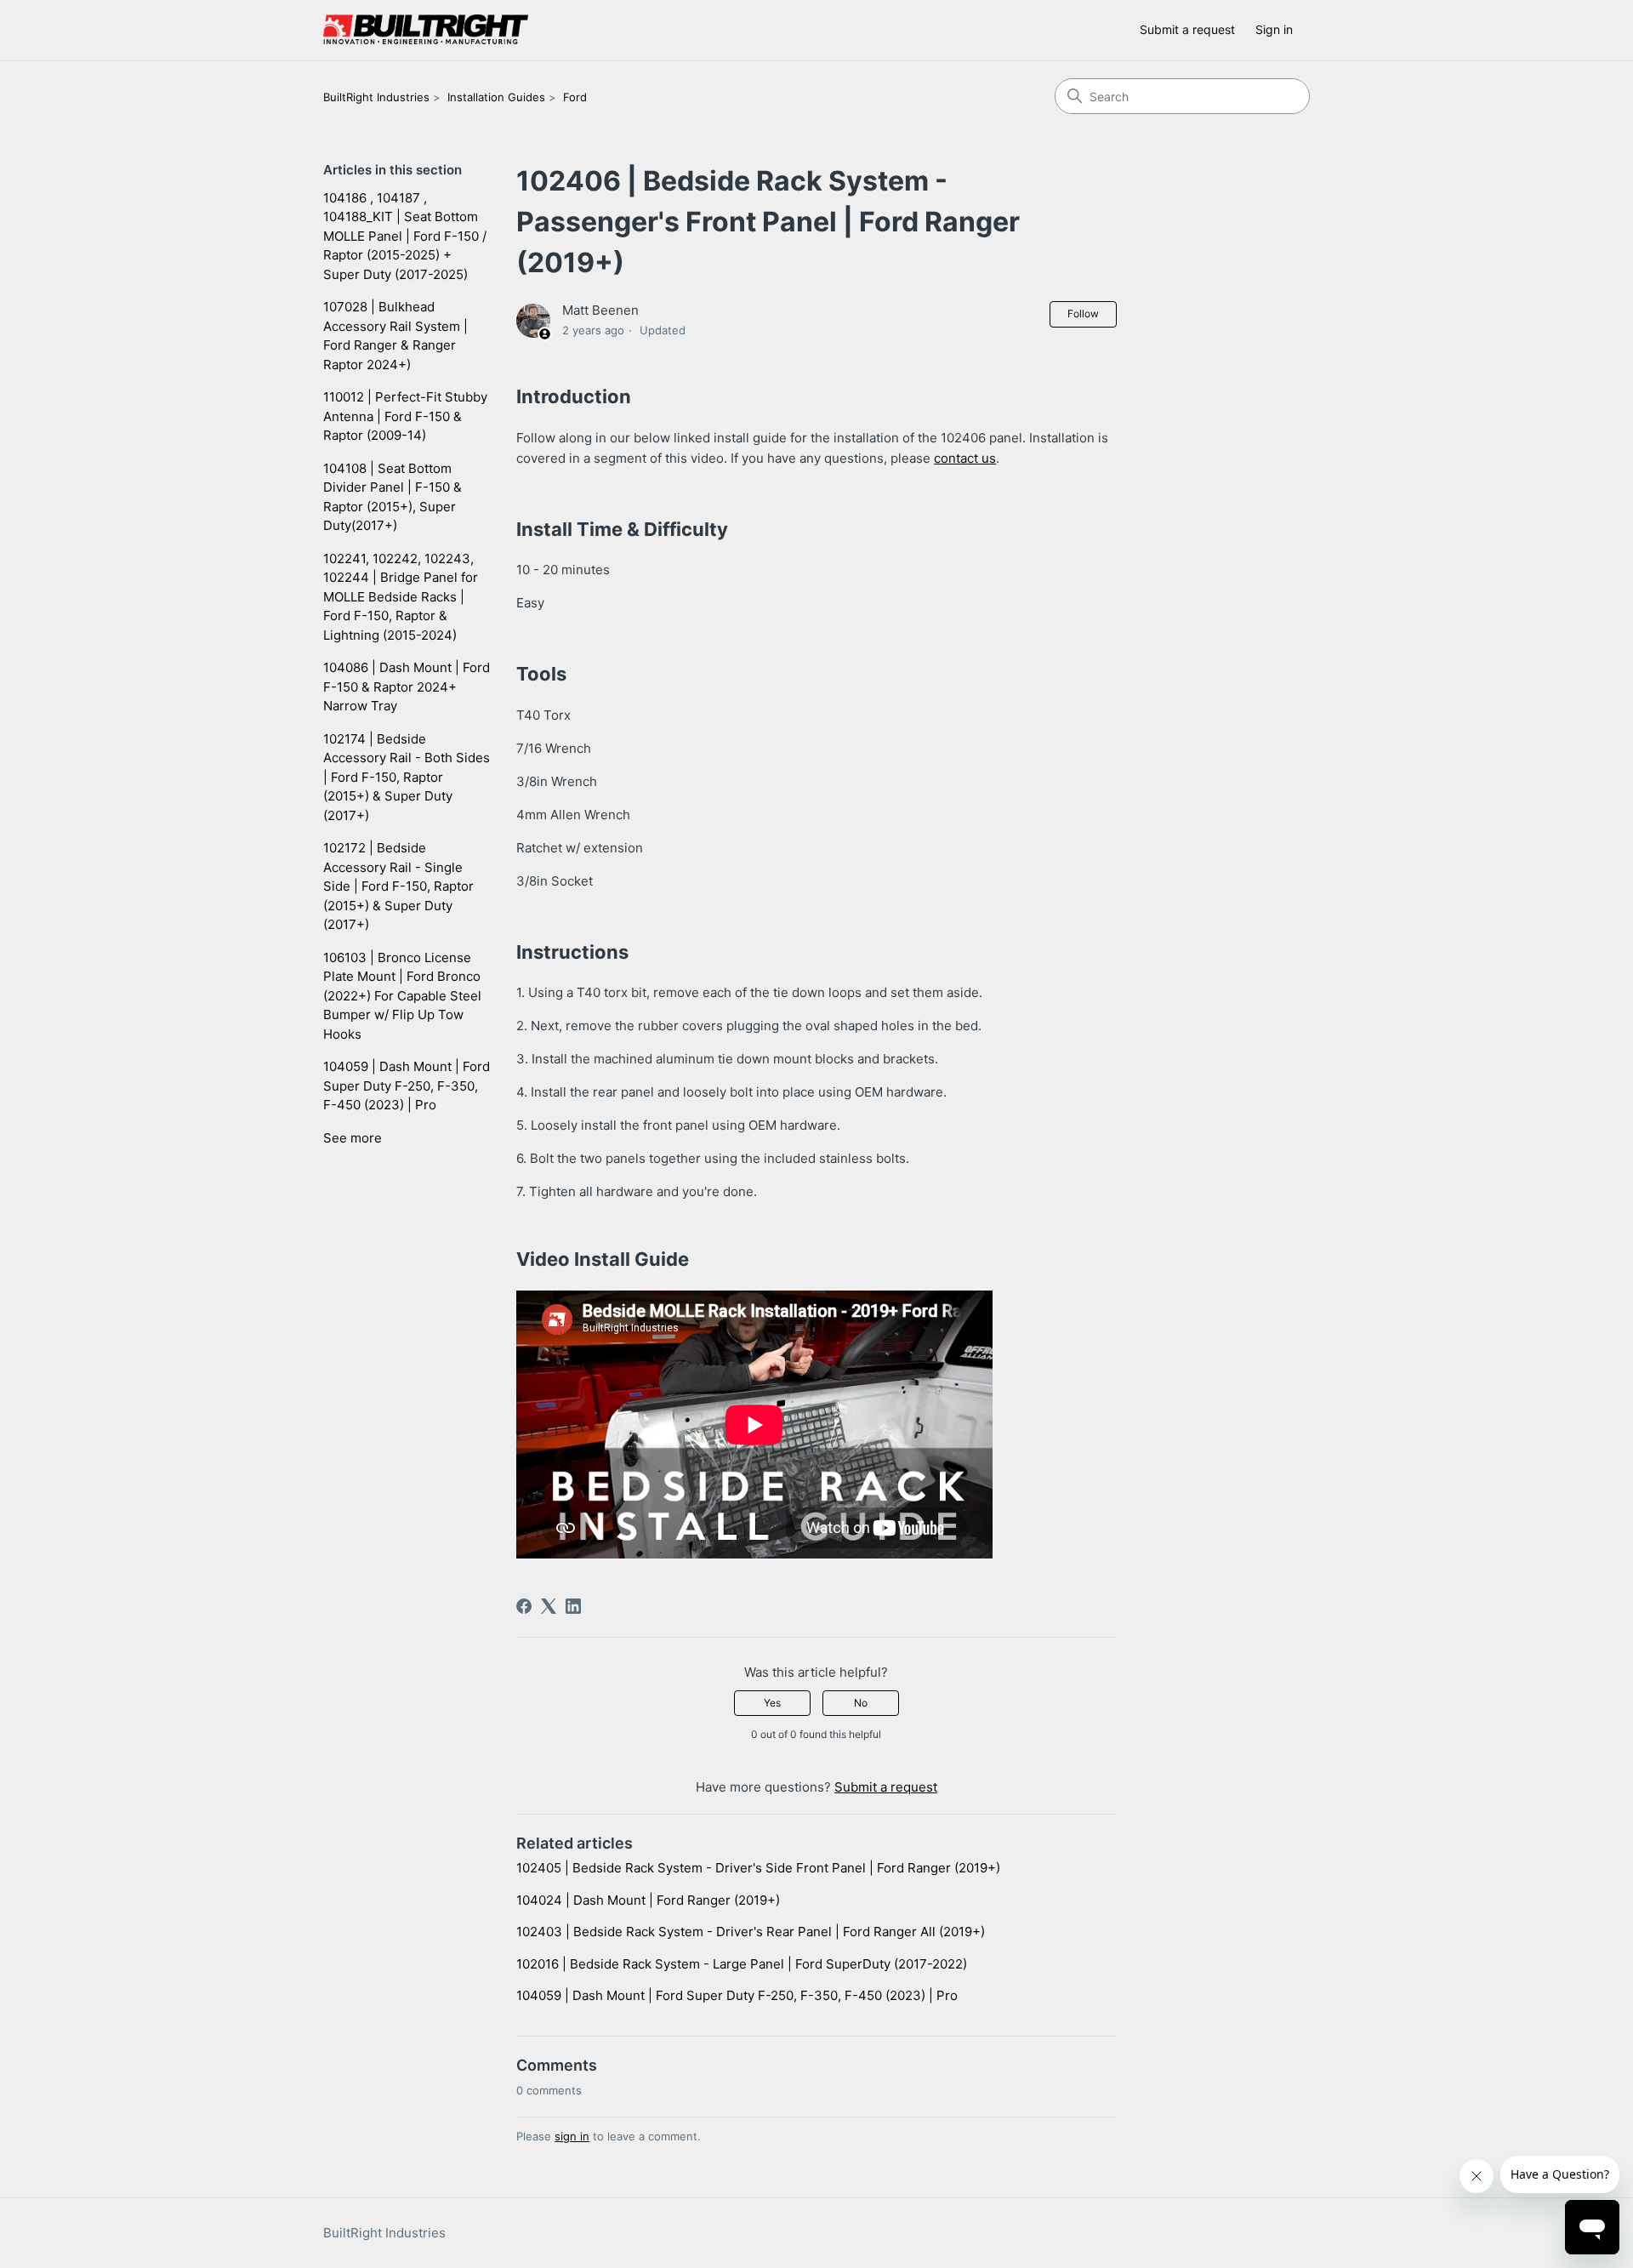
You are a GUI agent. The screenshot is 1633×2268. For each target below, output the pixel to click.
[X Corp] (549, 1606)
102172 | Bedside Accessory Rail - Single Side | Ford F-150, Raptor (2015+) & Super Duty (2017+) (398, 886)
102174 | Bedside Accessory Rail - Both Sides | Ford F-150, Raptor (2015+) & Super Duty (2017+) (407, 777)
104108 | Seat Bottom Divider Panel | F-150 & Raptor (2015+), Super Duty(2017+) (393, 497)
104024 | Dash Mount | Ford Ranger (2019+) (648, 1900)
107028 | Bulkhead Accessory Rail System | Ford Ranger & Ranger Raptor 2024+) (395, 336)
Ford (575, 97)
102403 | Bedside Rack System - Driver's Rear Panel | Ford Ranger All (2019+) (751, 1932)
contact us (965, 458)
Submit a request (1187, 29)
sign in (572, 2136)
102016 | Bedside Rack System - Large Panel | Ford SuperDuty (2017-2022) (742, 1964)
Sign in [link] (1274, 29)
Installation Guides (496, 97)
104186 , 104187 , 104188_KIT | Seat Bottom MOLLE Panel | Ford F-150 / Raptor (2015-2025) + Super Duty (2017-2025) (405, 236)
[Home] (426, 30)
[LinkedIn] (573, 1606)
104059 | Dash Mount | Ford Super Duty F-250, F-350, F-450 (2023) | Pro (407, 1086)
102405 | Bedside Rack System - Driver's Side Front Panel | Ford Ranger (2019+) (758, 1868)
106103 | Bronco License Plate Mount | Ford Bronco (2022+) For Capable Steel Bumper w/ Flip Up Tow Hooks (402, 996)
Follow (1083, 313)
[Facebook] (524, 1606)
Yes (772, 1703)
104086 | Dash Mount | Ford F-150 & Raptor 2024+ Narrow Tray (407, 687)
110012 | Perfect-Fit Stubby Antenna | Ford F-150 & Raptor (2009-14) (405, 416)
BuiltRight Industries (376, 97)
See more (353, 1138)
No (861, 1703)
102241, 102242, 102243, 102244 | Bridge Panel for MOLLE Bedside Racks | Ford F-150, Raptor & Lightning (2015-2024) (401, 597)
